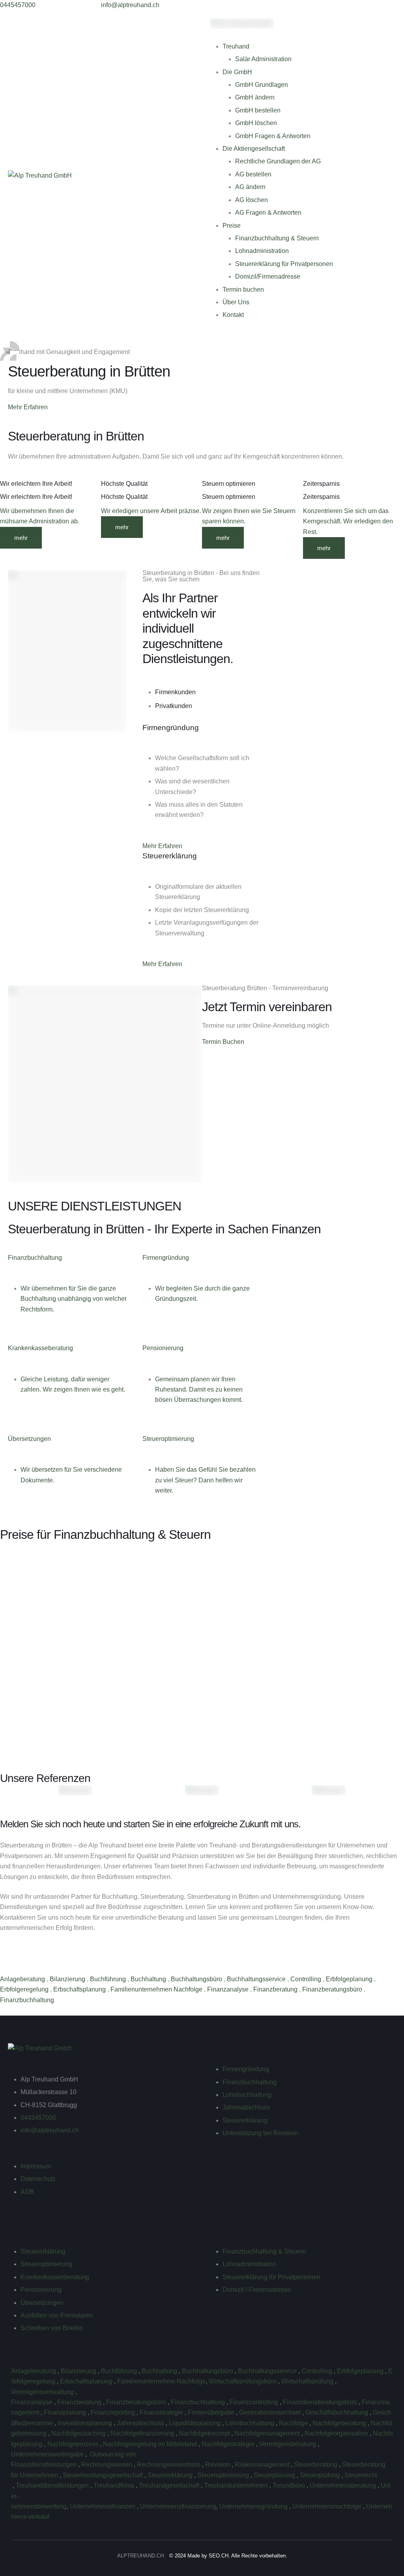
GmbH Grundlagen (262, 85)
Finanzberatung (276, 1989)
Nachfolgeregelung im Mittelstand (151, 2444)
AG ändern (250, 187)
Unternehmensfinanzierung (178, 2506)
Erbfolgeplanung (350, 1979)
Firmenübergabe (212, 2412)
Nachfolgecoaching (79, 2433)
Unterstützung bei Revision (260, 2133)
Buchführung (109, 1979)
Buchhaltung (149, 1979)
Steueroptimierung (46, 2264)
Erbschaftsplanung (80, 1989)
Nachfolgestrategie (229, 2444)
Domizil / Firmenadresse (257, 2290)
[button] (18, 5)
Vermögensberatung (288, 2444)
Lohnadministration (262, 251)
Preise (232, 226)
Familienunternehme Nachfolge (161, 2381)
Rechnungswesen (108, 2465)
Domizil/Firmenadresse (268, 276)
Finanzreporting (114, 2412)
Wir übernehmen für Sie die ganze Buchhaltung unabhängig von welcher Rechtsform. (74, 1299)
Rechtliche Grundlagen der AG (278, 161)
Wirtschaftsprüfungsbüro (243, 2381)
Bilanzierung (68, 1979)
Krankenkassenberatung (55, 2277)
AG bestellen (253, 174)
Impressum (36, 2166)
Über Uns (236, 302)
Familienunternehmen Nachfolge (157, 1989)
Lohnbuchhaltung (247, 2095)
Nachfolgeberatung (340, 2423)
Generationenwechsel (271, 2412)
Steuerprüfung (321, 2475)
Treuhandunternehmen (237, 2485)
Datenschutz (38, 2179)
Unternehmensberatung (344, 2485)
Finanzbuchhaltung (28, 2000)
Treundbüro (290, 2485)
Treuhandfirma (115, 2485)
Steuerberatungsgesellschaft (104, 2475)
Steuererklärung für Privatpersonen (284, 264)
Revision (218, 2465)
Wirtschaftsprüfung (308, 2381)
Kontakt (233, 315)
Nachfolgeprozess (74, 2444)
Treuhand (236, 46)
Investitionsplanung (86, 2423)
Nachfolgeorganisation (337, 2433)
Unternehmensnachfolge (328, 2506)
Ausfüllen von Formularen (57, 2315)
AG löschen (252, 200)
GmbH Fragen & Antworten (273, 136)
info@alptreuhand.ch (50, 2130)
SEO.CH (219, 2556)
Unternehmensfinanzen (103, 2506)
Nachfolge (294, 2423)
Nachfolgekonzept (205, 2433)
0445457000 (38, 2118)
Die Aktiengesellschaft (254, 149)
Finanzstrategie (162, 2412)
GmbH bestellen (258, 110)
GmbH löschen (256, 123)
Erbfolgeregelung (25, 1989)
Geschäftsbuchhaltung (338, 2412)
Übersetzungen (42, 2303)
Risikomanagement (263, 2465)
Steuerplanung (275, 2475)
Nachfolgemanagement (268, 2433)
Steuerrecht (361, 2475)
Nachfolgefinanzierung (143, 2433)
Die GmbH (237, 72)
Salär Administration (263, 59)
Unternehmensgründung (254, 2506)
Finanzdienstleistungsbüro (321, 2402)
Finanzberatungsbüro (333, 1989)
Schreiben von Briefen (52, 2328)
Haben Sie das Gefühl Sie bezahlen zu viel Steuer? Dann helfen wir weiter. (205, 1480)
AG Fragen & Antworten (268, 213)
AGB (27, 2192)
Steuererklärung (245, 2120)
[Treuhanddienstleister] (12, 2485)
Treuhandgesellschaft (170, 2485)
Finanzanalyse (229, 1989)
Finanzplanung (66, 2412)
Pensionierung (41, 2290)
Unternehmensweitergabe (48, 2454)
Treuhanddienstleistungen (53, 2485)
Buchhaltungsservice (257, 1979)
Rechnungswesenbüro (169, 2465)
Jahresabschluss (246, 2107)
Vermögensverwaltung (43, 2392)
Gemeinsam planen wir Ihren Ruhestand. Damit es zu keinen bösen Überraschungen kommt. (199, 1390)
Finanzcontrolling (255, 2402)
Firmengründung (246, 2069)
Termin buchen (243, 289)
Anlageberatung (23, 1979)
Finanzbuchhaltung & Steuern (277, 238)
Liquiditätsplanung (195, 2423)
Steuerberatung (316, 2465)
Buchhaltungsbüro (197, 1979)
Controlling (307, 1979)
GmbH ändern (255, 97)
